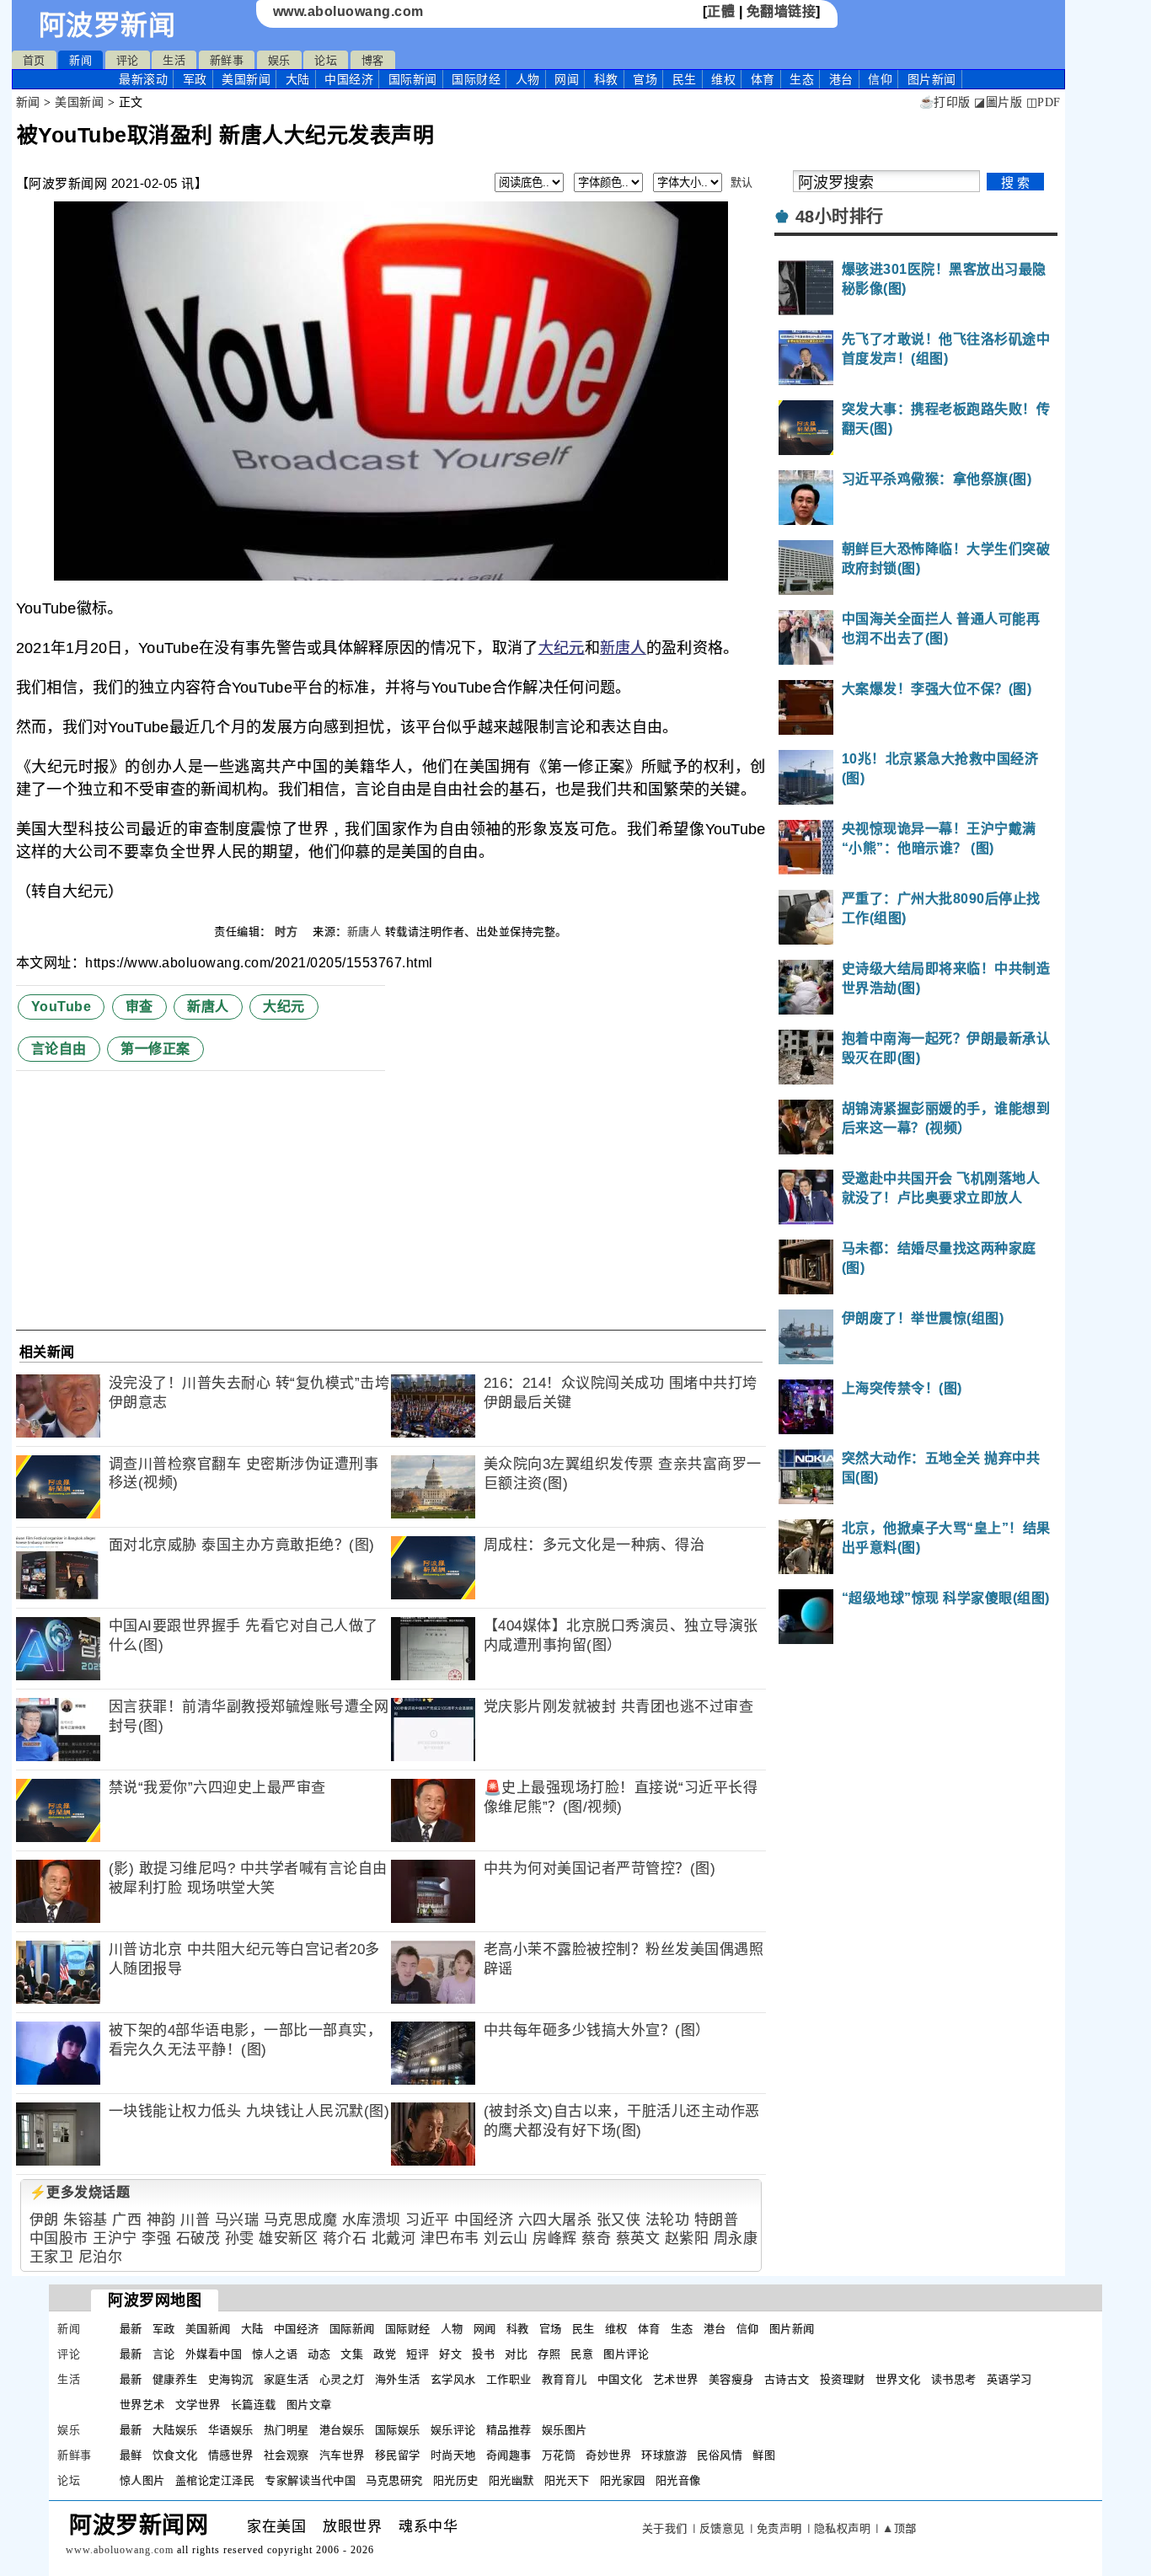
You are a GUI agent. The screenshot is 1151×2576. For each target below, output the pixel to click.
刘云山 (506, 2239)
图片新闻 (792, 2329)
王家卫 (52, 2257)
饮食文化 (175, 2455)
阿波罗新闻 (107, 25)
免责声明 (779, 2528)
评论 (128, 60)
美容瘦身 (731, 2379)
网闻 (567, 79)
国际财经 (476, 79)
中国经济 (349, 79)
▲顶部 (899, 2528)
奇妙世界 (608, 2455)
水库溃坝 (372, 2220)
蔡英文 (638, 2239)
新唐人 (623, 648)
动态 (319, 2354)
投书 (483, 2354)
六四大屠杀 (555, 2220)
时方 (288, 932)
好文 (450, 2354)
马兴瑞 (237, 2220)
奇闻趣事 (509, 2455)
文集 (352, 2354)
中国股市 (59, 2239)
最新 (143, 79)
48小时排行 (840, 217)
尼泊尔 (101, 2257)
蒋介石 (345, 2239)
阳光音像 (678, 2480)
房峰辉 (555, 2239)
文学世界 (198, 2405)
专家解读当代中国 (310, 2480)
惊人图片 (142, 2480)
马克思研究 (394, 2480)
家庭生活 (286, 2379)
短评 (418, 2354)
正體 (721, 11)
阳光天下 (567, 2480)
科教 (606, 79)
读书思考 (954, 2379)
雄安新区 (288, 2239)
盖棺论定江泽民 (215, 2480)
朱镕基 (86, 2220)
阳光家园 (623, 2480)
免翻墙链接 (782, 11)
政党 (385, 2354)
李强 (156, 2239)
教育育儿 (565, 2379)
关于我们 (665, 2528)
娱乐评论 (453, 2430)
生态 (802, 79)
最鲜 (131, 2455)
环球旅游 (664, 2455)
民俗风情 (720, 2455)
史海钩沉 (231, 2379)
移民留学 (398, 2455)
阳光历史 (456, 2480)
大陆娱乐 (175, 2430)
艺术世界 (676, 2379)
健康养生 (175, 2379)
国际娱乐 (398, 2430)
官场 (645, 79)
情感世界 (231, 2455)
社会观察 (286, 2455)
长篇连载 (254, 2405)
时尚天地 (453, 2455)
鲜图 (764, 2455)
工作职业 (509, 2379)
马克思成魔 (301, 2220)
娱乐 (279, 60)
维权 (723, 79)
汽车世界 (342, 2455)
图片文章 (309, 2405)
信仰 (880, 79)
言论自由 (59, 1049)
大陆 (298, 79)
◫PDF (1044, 102)
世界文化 (898, 2379)
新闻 (80, 60)
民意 (582, 2354)
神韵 (161, 2220)
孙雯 (240, 2239)
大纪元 (562, 648)
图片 (932, 79)
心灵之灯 (342, 2379)
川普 (195, 2220)
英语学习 (1009, 2379)
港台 (841, 79)
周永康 (736, 2239)
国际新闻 (413, 79)
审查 (139, 1007)
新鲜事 (227, 60)
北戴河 (394, 2239)
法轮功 (668, 2220)
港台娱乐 (342, 2430)
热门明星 (286, 2430)
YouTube (62, 1007)
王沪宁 (115, 2239)
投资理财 (843, 2379)
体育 (763, 79)
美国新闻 (246, 79)
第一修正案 (155, 1049)
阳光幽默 (511, 2480)
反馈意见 (722, 2528)
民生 (685, 79)
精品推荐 (509, 2430)
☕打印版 (945, 102)
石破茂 (198, 2239)
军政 (195, 79)
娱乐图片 (565, 2430)
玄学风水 (453, 2379)
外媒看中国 (214, 2354)
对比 (516, 2354)
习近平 (428, 2220)
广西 (127, 2220)
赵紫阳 (687, 2239)
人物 (528, 79)
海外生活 (398, 2379)
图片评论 (626, 2354)
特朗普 (717, 2220)
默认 (742, 182)
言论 (164, 2354)
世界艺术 (142, 2405)
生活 (174, 60)
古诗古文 (787, 2379)
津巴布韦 (450, 2239)
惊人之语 (275, 2354)
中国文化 (620, 2379)
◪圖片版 (998, 102)
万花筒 (559, 2455)
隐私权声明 (843, 2528)
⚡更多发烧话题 (80, 2192)
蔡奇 (596, 2239)
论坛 (326, 60)
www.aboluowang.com (348, 11)
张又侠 (619, 2220)
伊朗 (44, 2220)
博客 (373, 60)
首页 (34, 60)
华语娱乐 (231, 2430)
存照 (549, 2354)
